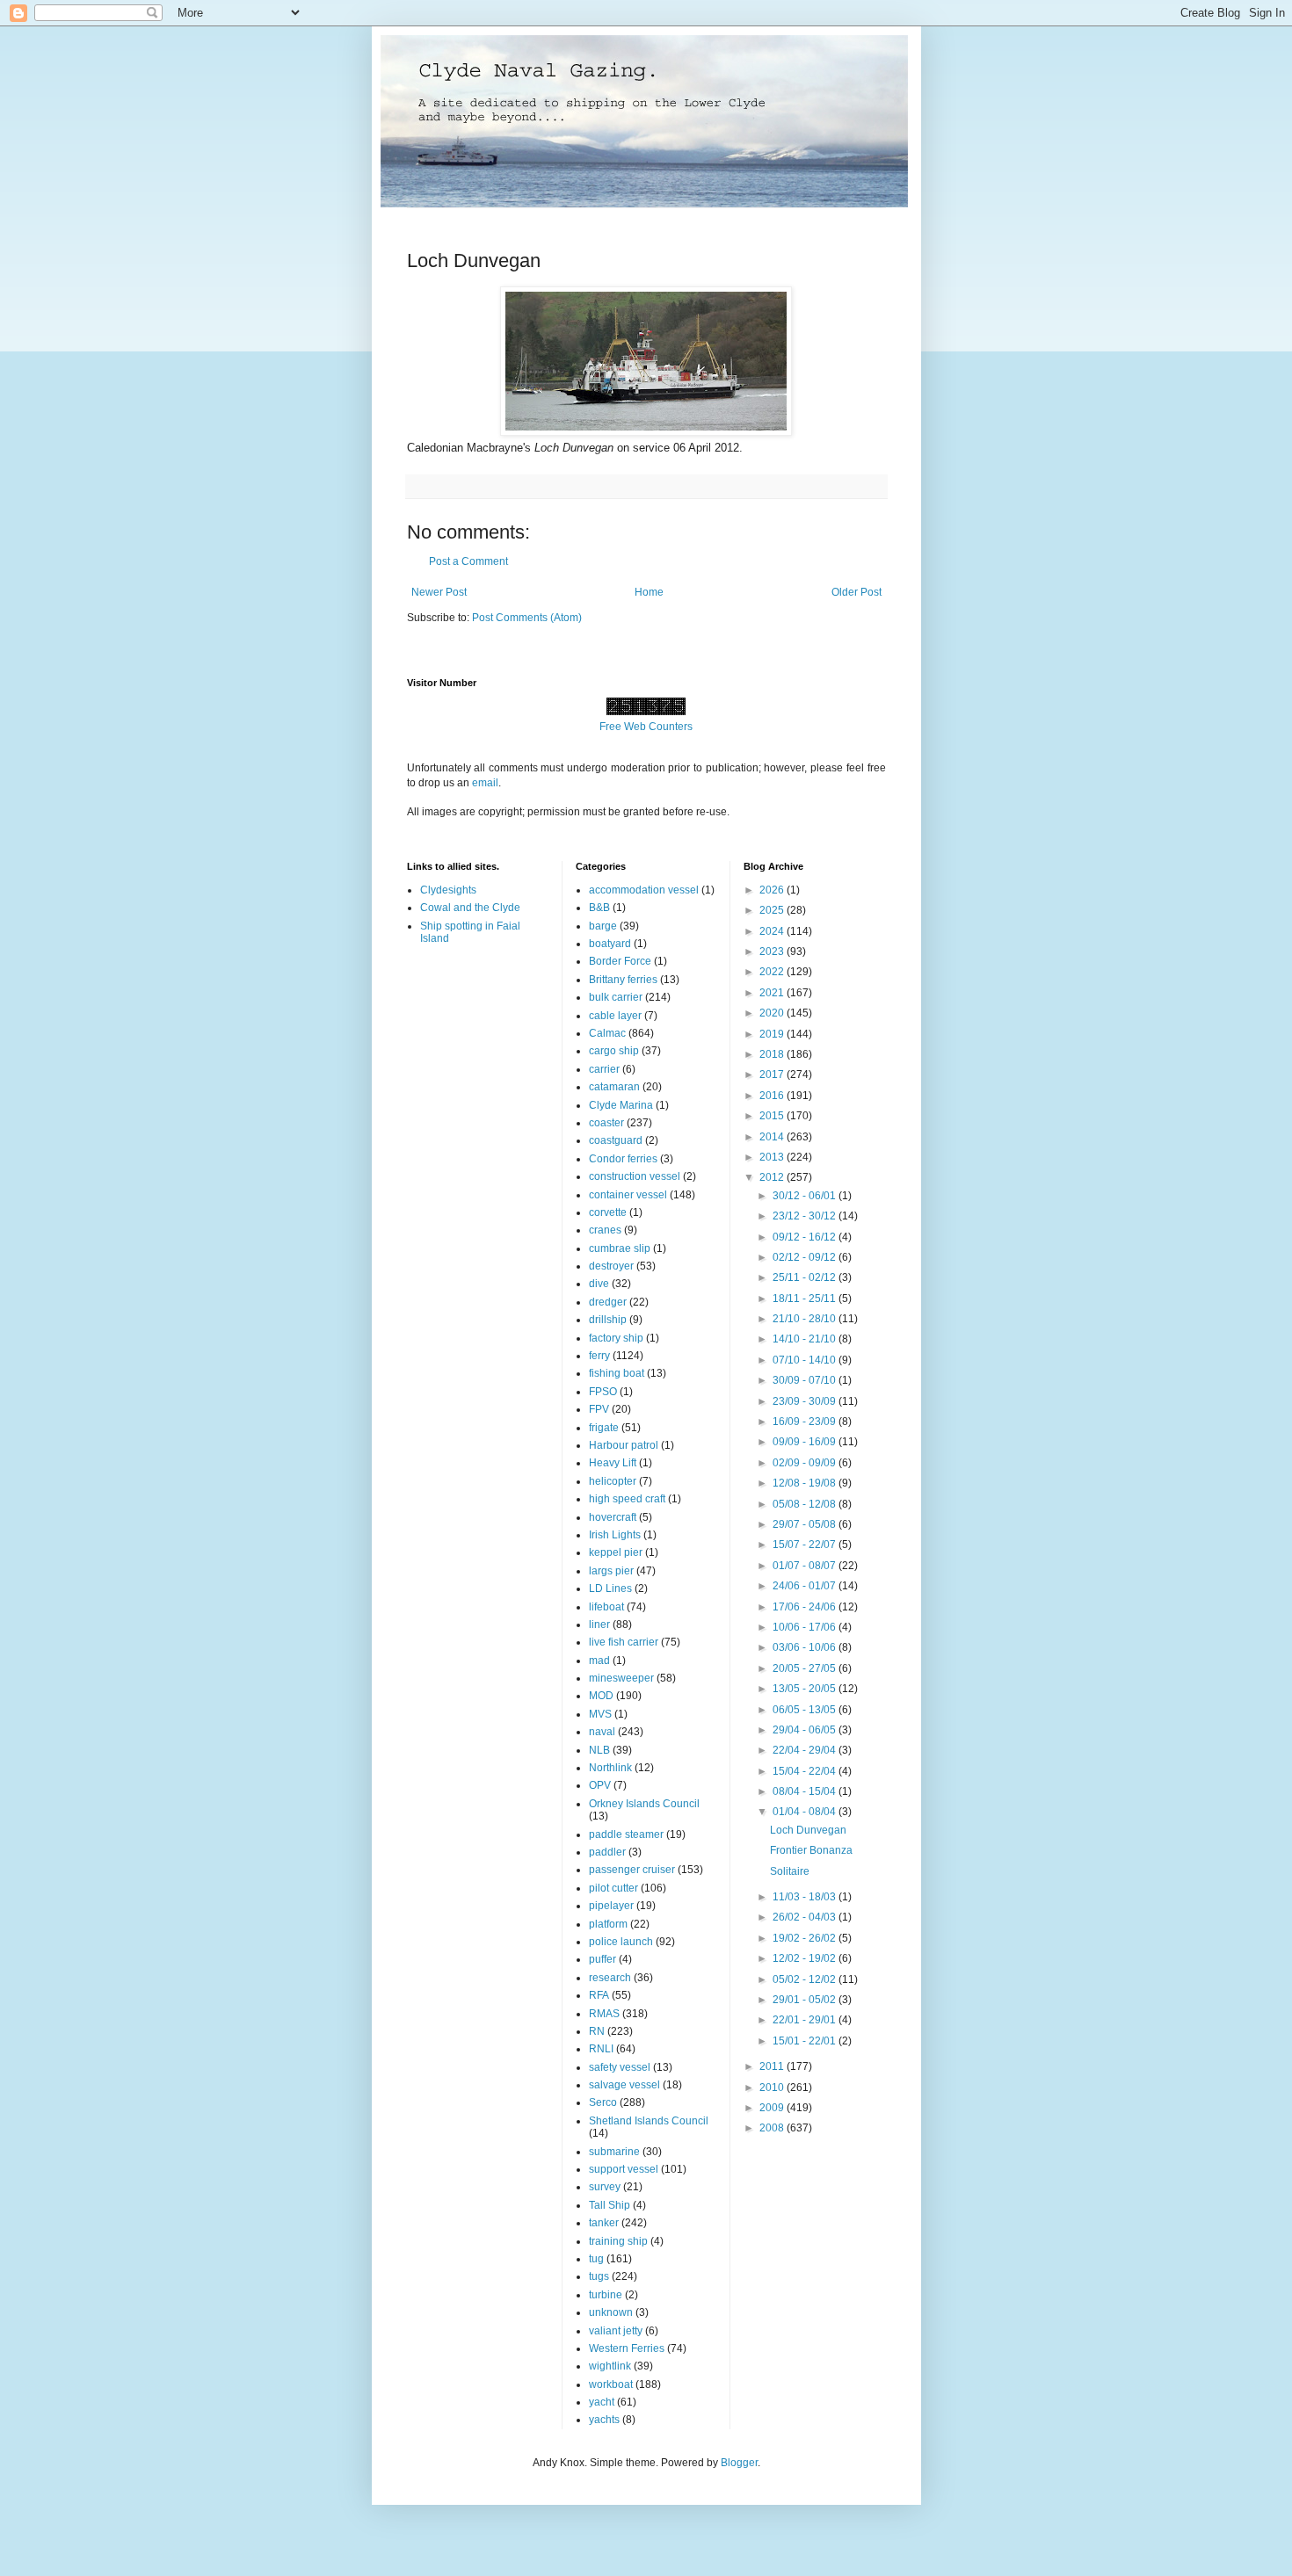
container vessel (628, 1195)
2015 (773, 1116)
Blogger (739, 2463)
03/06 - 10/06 (806, 1647)
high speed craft (627, 1499)
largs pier (611, 1571)
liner (599, 1624)
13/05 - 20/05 (806, 1689)
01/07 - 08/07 (806, 1566)
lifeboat (606, 1607)
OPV (600, 1785)
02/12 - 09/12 (806, 1257)
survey (605, 2187)
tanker (604, 2223)
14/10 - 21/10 (806, 1339)
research (610, 1978)
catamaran (614, 1087)
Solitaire (790, 1871)
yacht (602, 2402)
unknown (611, 2312)
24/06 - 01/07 (806, 1586)
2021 (773, 993)
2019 (773, 1034)
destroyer (611, 1266)
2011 (773, 2066)
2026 (773, 890)
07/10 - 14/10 (806, 1360)
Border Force (620, 961)
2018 (773, 1054)
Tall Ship (610, 2205)
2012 (773, 1177)
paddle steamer (626, 1834)
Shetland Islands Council (649, 2121)
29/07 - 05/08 (806, 1524)
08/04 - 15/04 (806, 1791)
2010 (773, 2088)
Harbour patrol (624, 1445)
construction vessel (635, 1176)
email (485, 783)
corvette (608, 1212)
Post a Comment (468, 561)
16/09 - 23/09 (806, 1422)
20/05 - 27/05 (806, 1668)
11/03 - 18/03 (806, 1897)
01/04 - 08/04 (806, 1812)
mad (599, 1661)
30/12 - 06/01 (806, 1196)
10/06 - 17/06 (806, 1627)
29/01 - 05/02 (806, 2000)
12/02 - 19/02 (806, 1958)
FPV (599, 1409)
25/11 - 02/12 (806, 1277)
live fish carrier (624, 1642)
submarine (614, 2152)
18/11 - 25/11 (806, 1299)
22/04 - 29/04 (806, 1750)
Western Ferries (627, 2348)
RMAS (604, 2014)
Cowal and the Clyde (470, 908)
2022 (773, 972)
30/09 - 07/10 (806, 1380)
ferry (599, 1356)
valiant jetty (616, 2331)
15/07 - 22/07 (806, 1545)
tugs (599, 2276)
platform (608, 1924)
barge (603, 926)
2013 (773, 1157)
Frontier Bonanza (811, 1850)
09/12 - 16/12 (806, 1237)
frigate (604, 1428)
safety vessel (620, 2067)
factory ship (616, 1338)
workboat (611, 2384)
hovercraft (613, 1517)
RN (597, 2031)
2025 (773, 910)
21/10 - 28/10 (806, 1319)
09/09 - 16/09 (806, 1442)
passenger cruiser (632, 1870)
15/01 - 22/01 (806, 2041)
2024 (773, 931)
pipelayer (611, 1906)
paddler (607, 1852)
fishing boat (617, 1373)
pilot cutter (613, 1888)
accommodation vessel (644, 890)
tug (596, 2259)
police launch (621, 1942)
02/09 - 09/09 (806, 1463)
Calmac (607, 1033)
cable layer (615, 1016)
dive (599, 1284)
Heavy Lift (613, 1463)
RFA (599, 1995)
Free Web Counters (646, 727)
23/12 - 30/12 (806, 1216)
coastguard (616, 1140)
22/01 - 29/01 (806, 2020)
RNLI (601, 2049)
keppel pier (616, 1552)
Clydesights (448, 890)
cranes (605, 1230)
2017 (773, 1075)
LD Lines (610, 1588)
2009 (773, 2108)
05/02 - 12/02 (806, 1979)
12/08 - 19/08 (806, 1483)
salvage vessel (624, 2085)
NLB (599, 1750)
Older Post (856, 592)
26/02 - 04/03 (806, 1917)
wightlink (610, 2366)
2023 (773, 952)
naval (602, 1732)
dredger (608, 1302)
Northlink (610, 1768)
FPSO (603, 1392)
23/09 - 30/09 (806, 1401)
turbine (606, 2295)
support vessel (624, 2169)
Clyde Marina (621, 1105)
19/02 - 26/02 (806, 1938)
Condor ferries (623, 1159)
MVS (600, 1714)
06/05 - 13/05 (806, 1710)
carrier (604, 1069)
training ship (618, 2241)
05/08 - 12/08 (806, 1504)
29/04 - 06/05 (806, 1730)
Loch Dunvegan (808, 1830)
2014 (773, 1137)
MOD (601, 1696)
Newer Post (439, 592)
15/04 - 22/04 (806, 1771)
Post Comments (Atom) (527, 618)
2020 (773, 1013)
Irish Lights (615, 1535)
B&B (599, 908)
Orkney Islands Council (644, 1804)
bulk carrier (616, 997)
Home (649, 592)
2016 (773, 1096)
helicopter (613, 1481)
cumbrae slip (620, 1248)
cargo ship (614, 1051)
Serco (603, 2102)
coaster (606, 1123)
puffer (602, 1959)
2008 (773, 2128)
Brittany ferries (623, 980)
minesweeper (621, 1678)
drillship (608, 1320)
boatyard (610, 944)
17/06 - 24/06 (806, 1607)
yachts (604, 2420)
